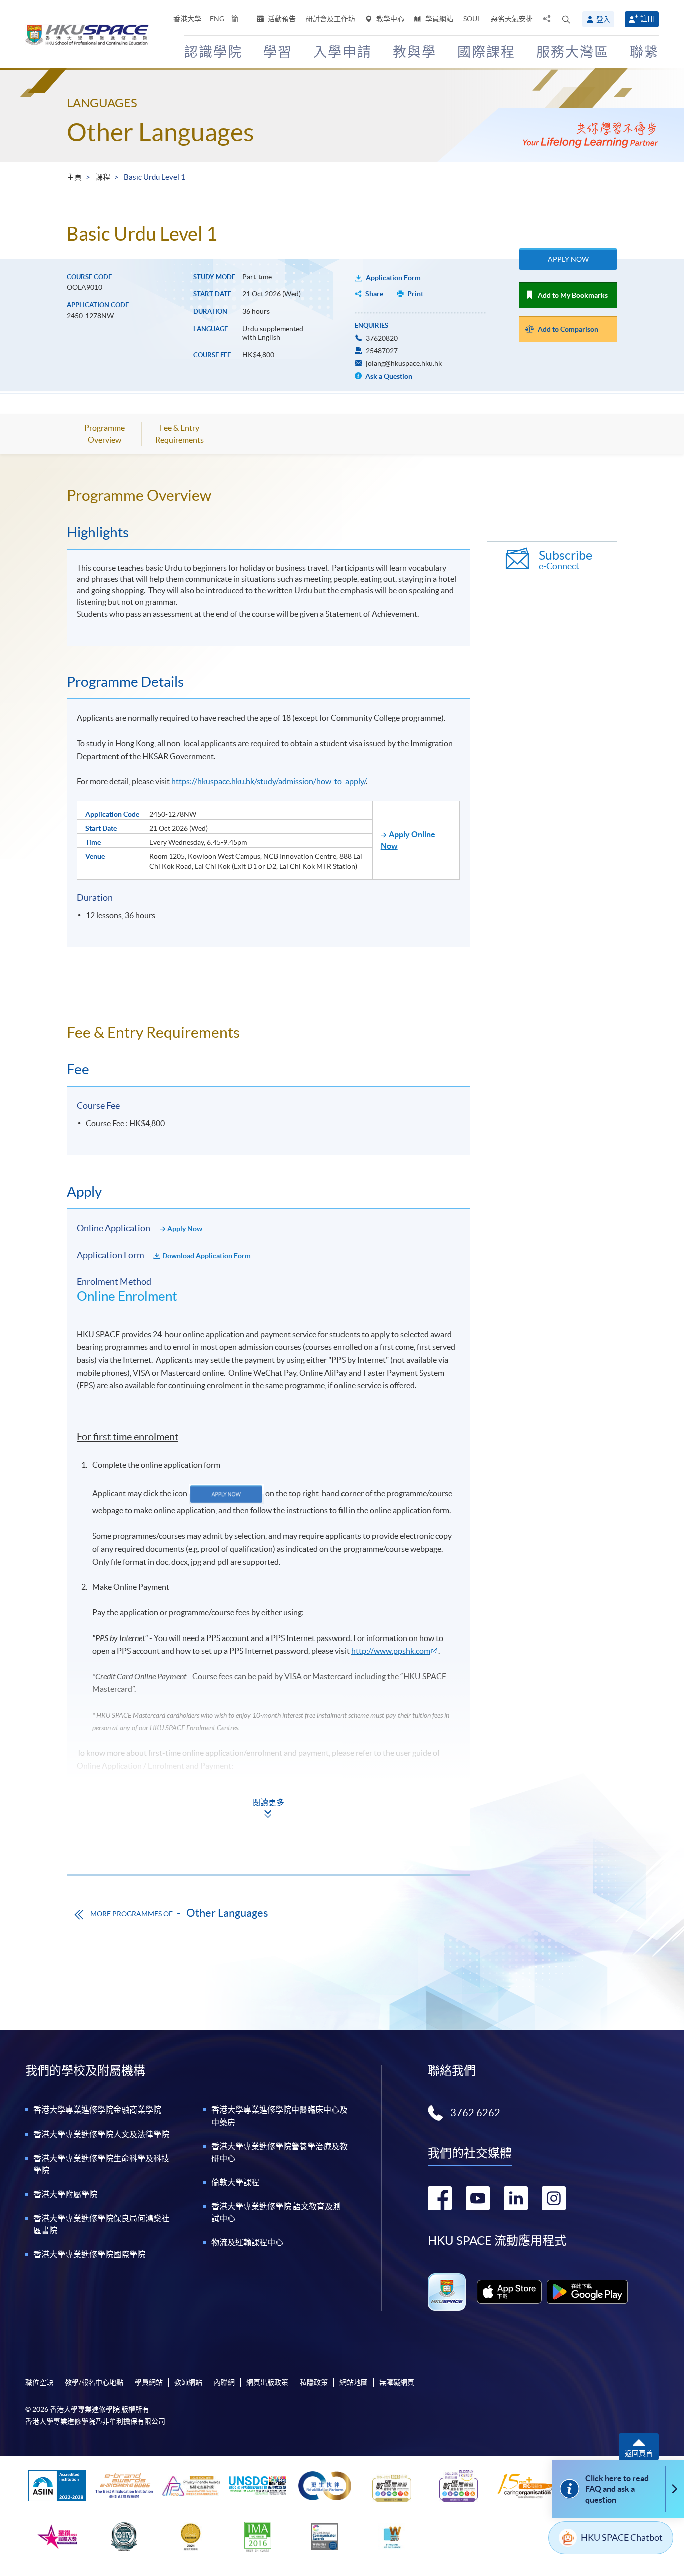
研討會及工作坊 (330, 19)
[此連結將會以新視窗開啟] (509, 2292)
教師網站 (188, 2382)
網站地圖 (354, 2382)
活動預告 (281, 19)
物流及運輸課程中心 (247, 2242)
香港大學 (187, 19)
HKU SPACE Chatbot (622, 2538)
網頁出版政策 (267, 2382)
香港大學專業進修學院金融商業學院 (97, 2110)
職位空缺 (39, 2382)
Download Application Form (207, 1256)
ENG (217, 19)
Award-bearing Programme (128, 1816)
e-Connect (566, 560)
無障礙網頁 (397, 2382)
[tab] (268, 495)
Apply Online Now (408, 840)
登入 (603, 19)
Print (415, 294)
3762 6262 (475, 2113)
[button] (566, 19)
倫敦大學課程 (235, 2182)
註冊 (647, 19)
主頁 (74, 177)
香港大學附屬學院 (65, 2194)
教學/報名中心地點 (94, 2382)
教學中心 (389, 19)
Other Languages (160, 132)
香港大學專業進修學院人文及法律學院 (101, 2134)
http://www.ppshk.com (391, 1651)
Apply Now (568, 259)
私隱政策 (314, 2382)
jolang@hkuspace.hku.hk (404, 363)
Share (374, 294)
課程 (103, 177)
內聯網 (224, 2382)
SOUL (472, 19)
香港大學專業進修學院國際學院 (89, 2254)
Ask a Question (388, 376)
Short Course (104, 1791)
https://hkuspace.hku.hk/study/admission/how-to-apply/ (268, 781)
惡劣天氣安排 (512, 19)
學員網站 (438, 19)
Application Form (393, 278)
